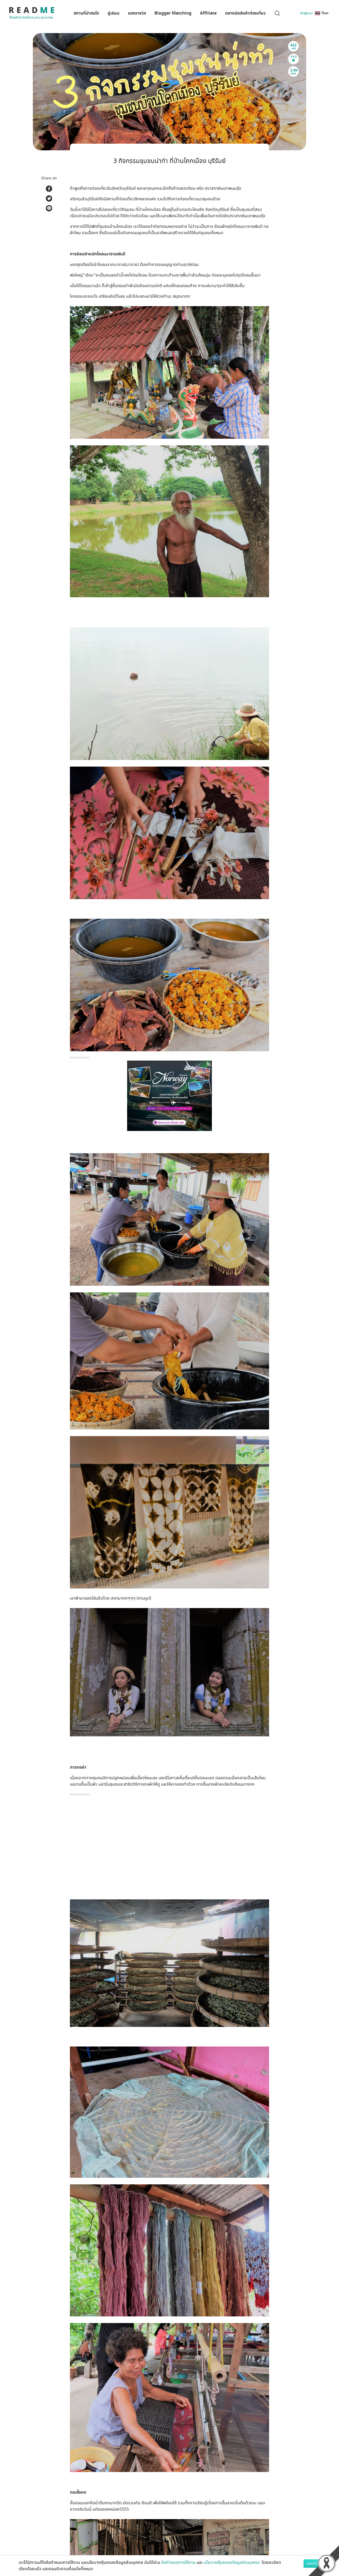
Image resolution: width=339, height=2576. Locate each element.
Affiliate (208, 13)
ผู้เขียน (113, 13)
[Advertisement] (169, 1849)
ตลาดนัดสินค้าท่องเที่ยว (245, 13)
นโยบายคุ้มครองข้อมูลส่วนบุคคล (232, 2563)
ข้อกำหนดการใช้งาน (178, 2563)
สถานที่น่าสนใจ (86, 13)
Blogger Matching (173, 13)
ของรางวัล (137, 13)
